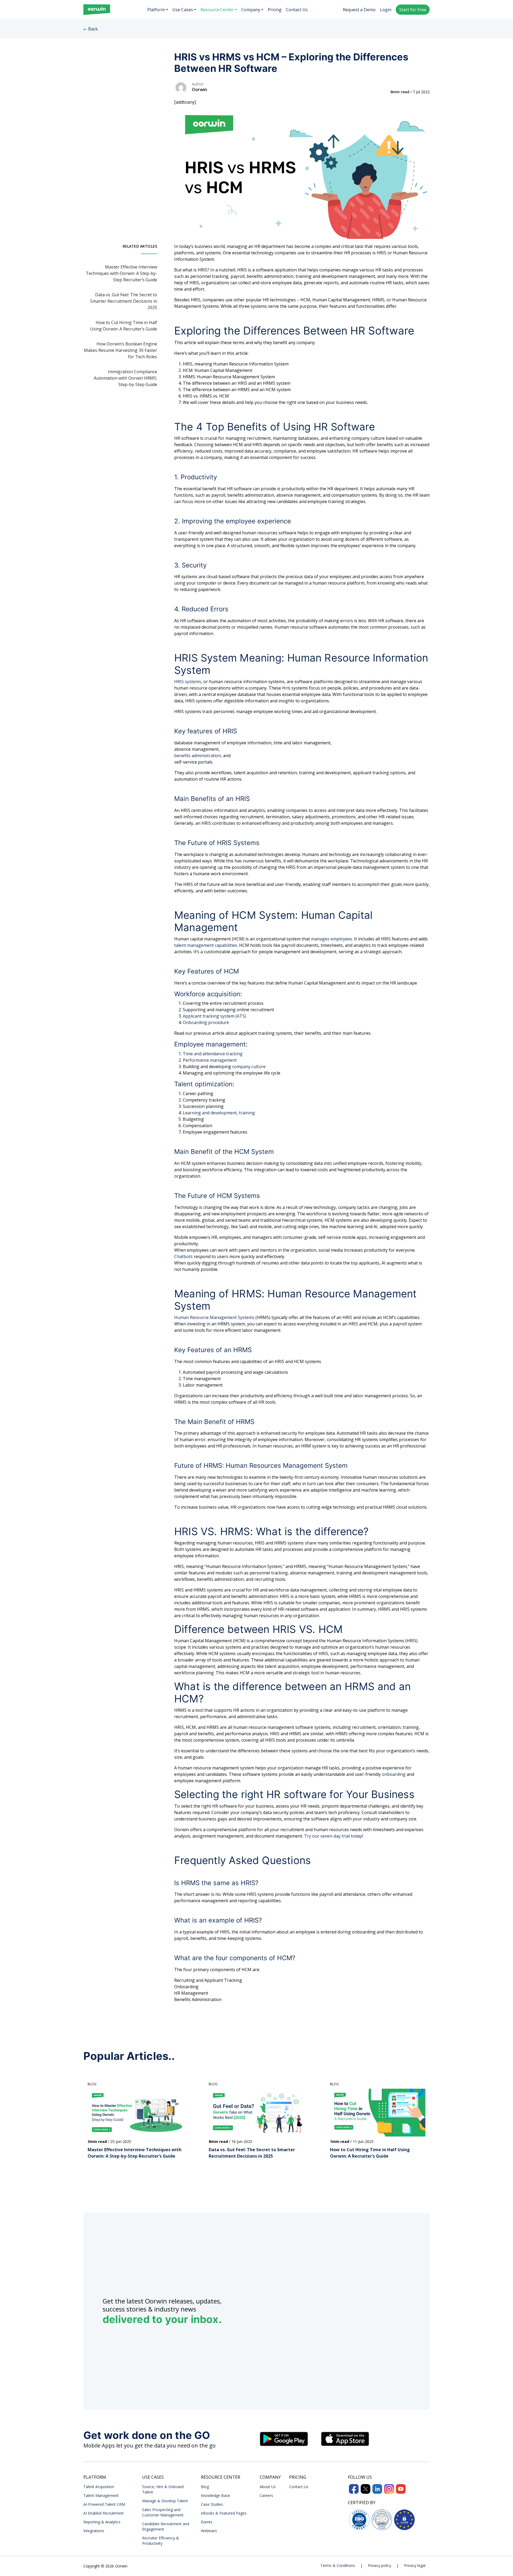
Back (92, 29)
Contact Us (297, 10)
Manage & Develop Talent (165, 2501)
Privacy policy (380, 2565)
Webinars (209, 2531)
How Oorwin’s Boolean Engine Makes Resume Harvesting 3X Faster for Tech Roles (121, 350)
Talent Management (101, 2495)
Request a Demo (359, 10)
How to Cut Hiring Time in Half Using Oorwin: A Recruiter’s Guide (124, 326)
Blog (205, 2487)
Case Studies (212, 2504)
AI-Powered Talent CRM (104, 2504)
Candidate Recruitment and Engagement (166, 2526)
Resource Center (217, 10)
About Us (268, 2487)
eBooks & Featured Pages (224, 2513)
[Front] (97, 10)
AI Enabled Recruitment (104, 2513)
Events (207, 2522)
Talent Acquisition (99, 2487)
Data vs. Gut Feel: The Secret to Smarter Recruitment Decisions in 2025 (124, 301)
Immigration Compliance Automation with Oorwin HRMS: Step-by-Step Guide (125, 378)
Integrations (94, 2531)
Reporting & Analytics (102, 2522)
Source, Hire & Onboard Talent (163, 2489)
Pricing (275, 10)
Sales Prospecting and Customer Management (163, 2512)
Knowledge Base (215, 2495)
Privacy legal (415, 2565)
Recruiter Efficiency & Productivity (161, 2541)
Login (386, 10)
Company (251, 10)
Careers (266, 2495)
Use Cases (183, 10)
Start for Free (413, 10)
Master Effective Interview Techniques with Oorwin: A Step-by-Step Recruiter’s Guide (121, 273)
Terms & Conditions (338, 2565)
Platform (156, 10)
